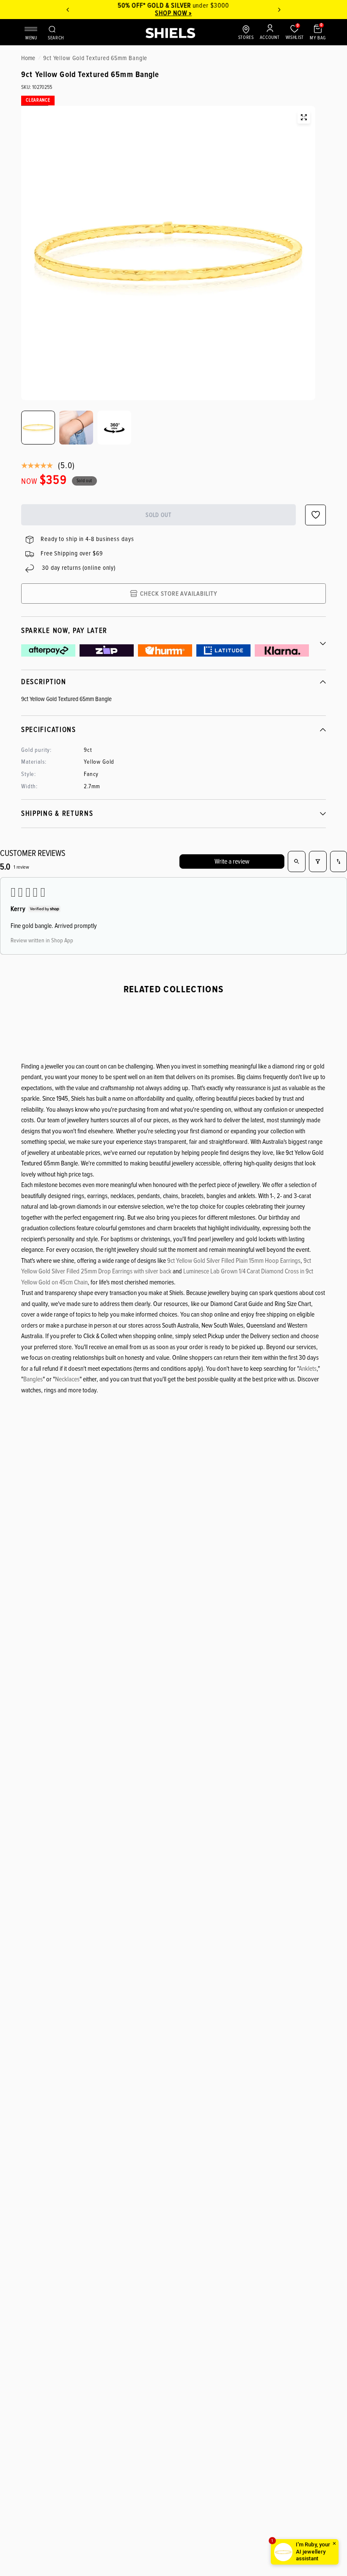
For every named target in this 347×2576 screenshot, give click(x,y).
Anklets (308, 1369)
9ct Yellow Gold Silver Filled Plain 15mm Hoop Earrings (234, 1261)
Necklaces (67, 1379)
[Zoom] (304, 117)
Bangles (33, 1379)
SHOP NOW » (174, 13)
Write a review (232, 861)
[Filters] (318, 861)
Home (28, 58)
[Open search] (297, 861)
